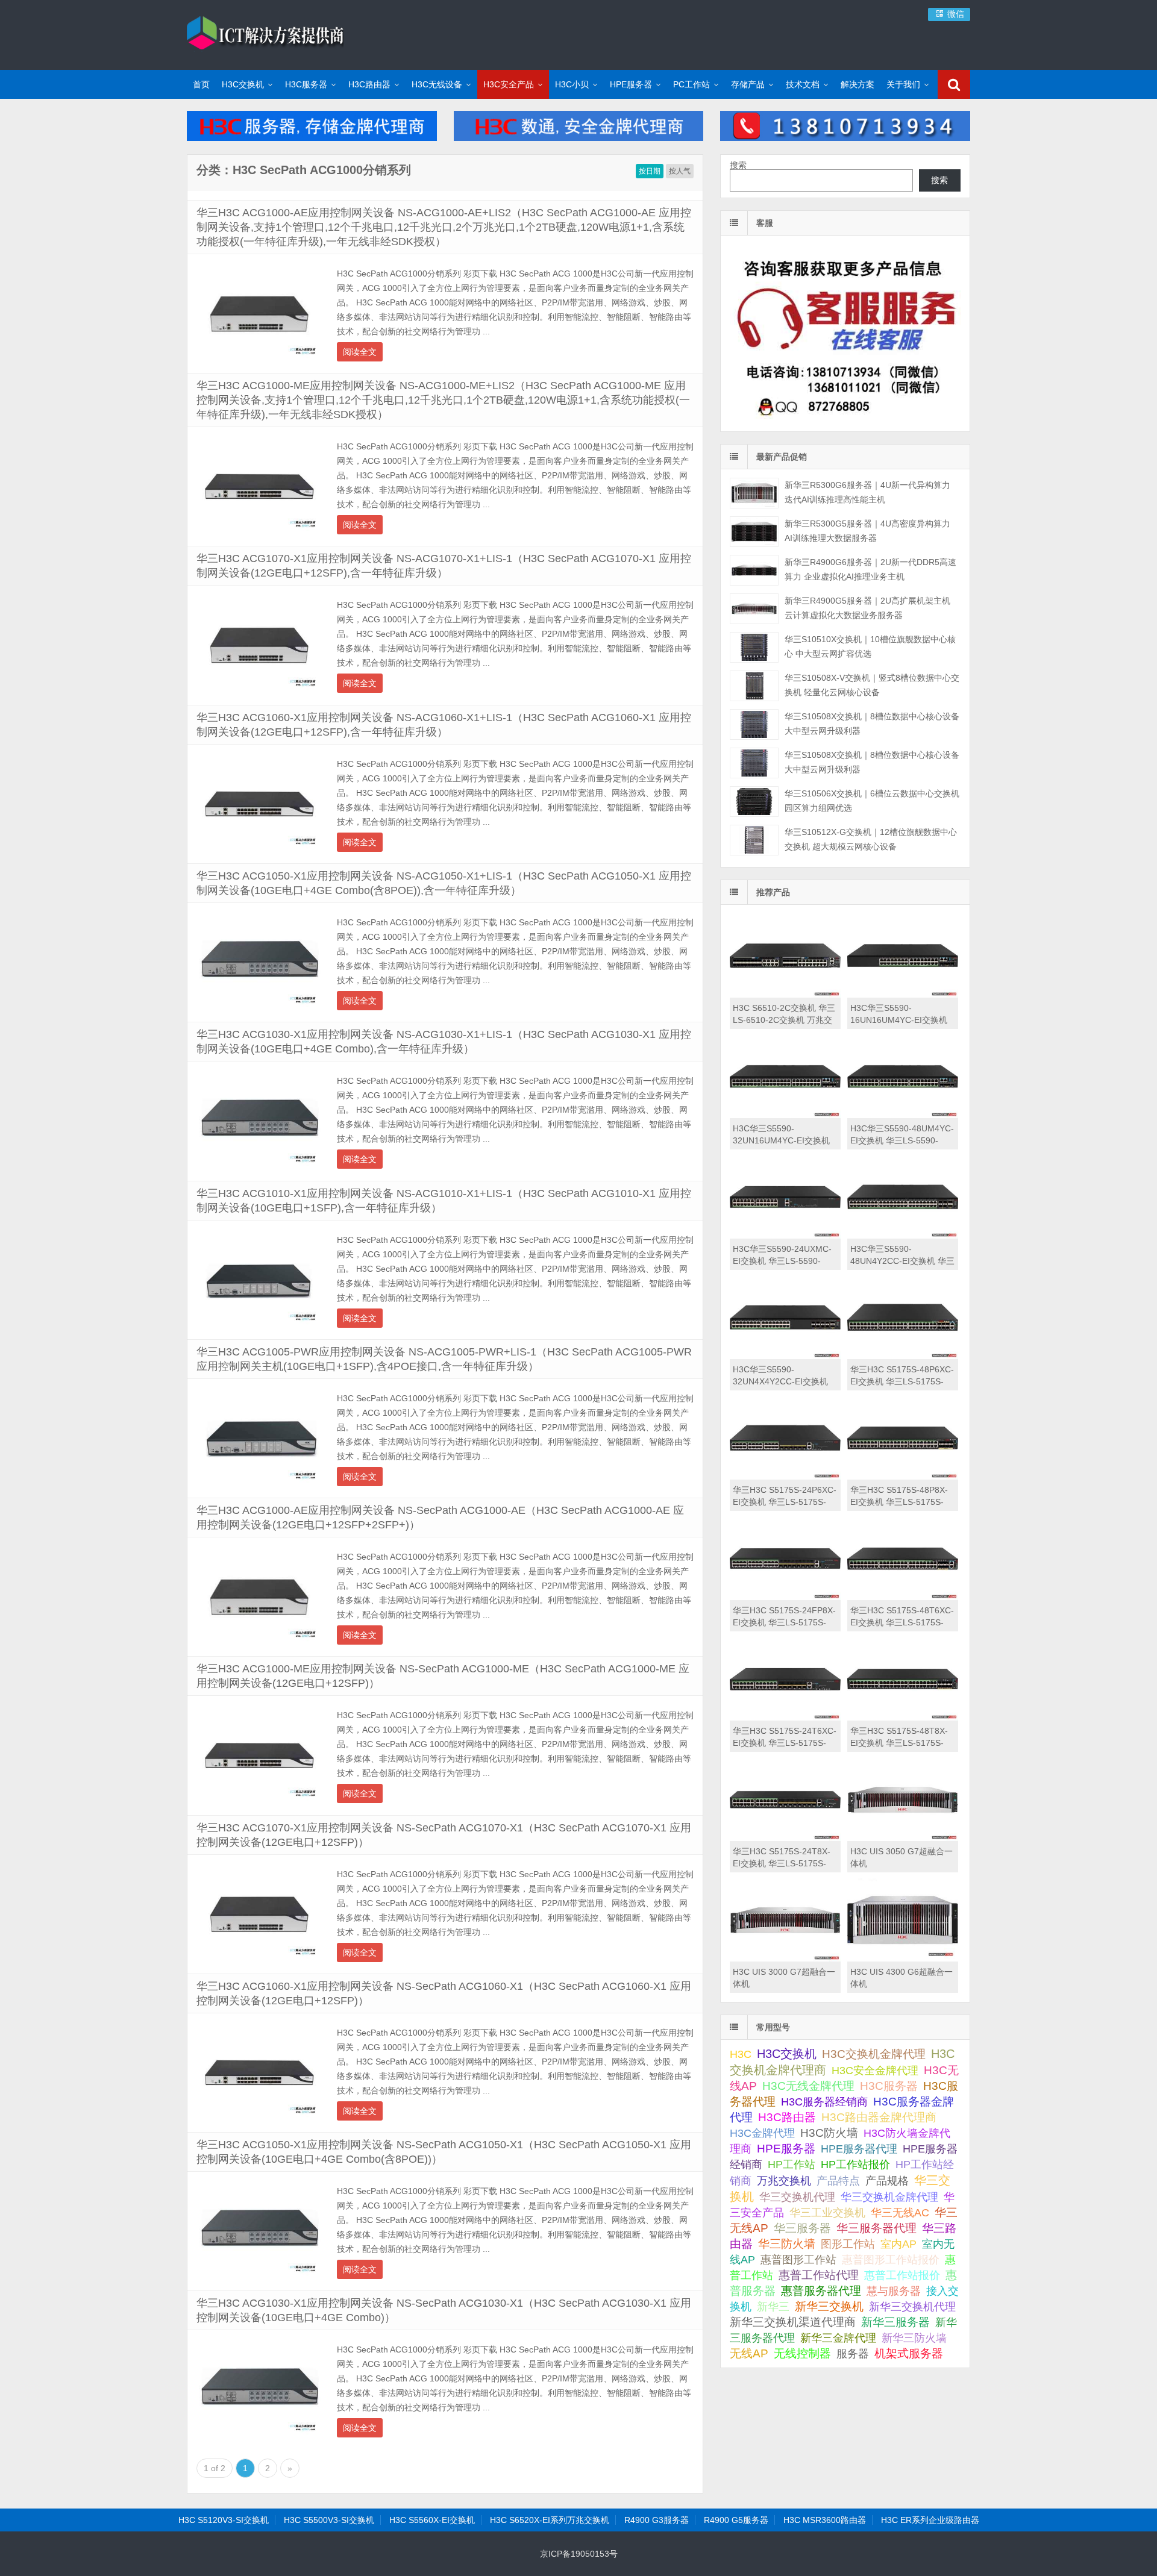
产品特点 (838, 2181)
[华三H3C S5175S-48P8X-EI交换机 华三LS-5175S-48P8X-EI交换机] (903, 1477)
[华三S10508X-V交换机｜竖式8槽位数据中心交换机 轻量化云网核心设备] (754, 686)
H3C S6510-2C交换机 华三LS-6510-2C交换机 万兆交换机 (784, 1020)
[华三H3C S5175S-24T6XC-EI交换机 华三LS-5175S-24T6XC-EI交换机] (785, 1718)
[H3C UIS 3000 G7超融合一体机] (785, 1959)
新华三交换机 (829, 2306)
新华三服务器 (895, 2322)
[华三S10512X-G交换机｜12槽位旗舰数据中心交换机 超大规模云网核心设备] (754, 840)
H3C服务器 (306, 84)
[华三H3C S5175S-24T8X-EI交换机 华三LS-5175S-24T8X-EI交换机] (785, 1838)
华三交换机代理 (797, 2197)
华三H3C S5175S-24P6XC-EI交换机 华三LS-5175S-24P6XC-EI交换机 (785, 1502)
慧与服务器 (894, 2291)
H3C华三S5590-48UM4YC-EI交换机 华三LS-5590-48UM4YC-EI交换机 (902, 1140)
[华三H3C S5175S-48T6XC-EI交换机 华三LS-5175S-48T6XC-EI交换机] (903, 1597)
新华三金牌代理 (838, 2338)
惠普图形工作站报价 (891, 2260)
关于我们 (903, 84)
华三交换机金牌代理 (889, 2197)
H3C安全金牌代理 (875, 2071)
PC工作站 (691, 84)
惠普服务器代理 (821, 2291)
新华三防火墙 (914, 2338)
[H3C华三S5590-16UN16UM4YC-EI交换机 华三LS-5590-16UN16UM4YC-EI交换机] (903, 995)
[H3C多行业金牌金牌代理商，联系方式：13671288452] (845, 138)
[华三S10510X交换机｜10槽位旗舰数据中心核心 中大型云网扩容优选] (754, 647)
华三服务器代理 (876, 2228)
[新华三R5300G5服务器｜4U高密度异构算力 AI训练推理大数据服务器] (754, 532)
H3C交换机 (243, 84)
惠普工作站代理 (819, 2275)
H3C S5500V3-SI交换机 (329, 2520)
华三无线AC (900, 2213)
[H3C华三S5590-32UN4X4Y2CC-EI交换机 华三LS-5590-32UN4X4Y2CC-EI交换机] (785, 1356)
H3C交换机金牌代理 (874, 2054)
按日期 (650, 171)
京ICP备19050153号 (579, 2554)
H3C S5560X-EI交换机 (432, 2520)
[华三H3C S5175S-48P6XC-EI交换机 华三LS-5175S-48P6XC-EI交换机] (903, 1356)
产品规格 (887, 2181)
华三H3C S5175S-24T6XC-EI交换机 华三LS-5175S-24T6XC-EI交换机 (785, 1743)
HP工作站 (792, 2164)
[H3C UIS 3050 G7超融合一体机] (903, 1838)
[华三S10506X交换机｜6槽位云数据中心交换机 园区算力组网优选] (754, 802)
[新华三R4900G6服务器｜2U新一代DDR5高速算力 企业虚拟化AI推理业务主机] (754, 570)
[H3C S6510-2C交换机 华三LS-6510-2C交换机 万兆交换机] (785, 995)
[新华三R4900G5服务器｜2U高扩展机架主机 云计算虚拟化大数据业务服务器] (754, 609)
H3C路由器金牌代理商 (879, 2117)
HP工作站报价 (855, 2165)
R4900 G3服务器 (657, 2520)
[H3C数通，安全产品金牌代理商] (579, 138)
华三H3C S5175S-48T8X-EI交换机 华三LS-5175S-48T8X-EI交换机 (899, 1743)
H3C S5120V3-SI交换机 (224, 2520)
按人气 (680, 171)
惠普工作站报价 (902, 2275)
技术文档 (803, 84)
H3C (741, 2054)
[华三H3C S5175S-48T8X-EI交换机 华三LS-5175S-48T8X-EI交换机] (903, 1718)
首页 (201, 84)
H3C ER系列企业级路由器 (930, 2520)
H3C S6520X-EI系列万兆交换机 (550, 2520)
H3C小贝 (572, 84)
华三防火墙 (787, 2244)
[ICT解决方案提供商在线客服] (845, 421)
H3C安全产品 (509, 84)
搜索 (738, 165)
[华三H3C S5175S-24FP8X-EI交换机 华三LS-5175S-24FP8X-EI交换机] (785, 1597)
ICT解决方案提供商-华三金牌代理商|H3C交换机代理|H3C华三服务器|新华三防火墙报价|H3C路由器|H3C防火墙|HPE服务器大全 (265, 33)
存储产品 (748, 84)
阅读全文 (360, 352)
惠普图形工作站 (798, 2259)
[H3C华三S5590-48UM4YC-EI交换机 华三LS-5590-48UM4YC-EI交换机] (903, 1115)
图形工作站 (848, 2244)
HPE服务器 (631, 84)
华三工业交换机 (827, 2213)
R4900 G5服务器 (736, 2520)
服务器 (853, 2354)
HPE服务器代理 (859, 2149)
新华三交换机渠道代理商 (793, 2322)
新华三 (773, 2307)
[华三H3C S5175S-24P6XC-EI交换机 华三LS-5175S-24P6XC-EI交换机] (785, 1477)
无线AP (749, 2353)
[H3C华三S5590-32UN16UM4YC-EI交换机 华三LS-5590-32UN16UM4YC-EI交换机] (785, 1115)
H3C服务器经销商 (824, 2102)
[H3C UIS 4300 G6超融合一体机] (903, 1959)
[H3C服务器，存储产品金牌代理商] (312, 138)
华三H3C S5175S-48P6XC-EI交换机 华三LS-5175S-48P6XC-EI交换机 (902, 1381)
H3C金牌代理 (762, 2133)
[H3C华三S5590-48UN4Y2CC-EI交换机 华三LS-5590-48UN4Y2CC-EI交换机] (903, 1236)
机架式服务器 (909, 2353)
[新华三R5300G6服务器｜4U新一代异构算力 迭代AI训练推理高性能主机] (754, 493)
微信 (955, 14)
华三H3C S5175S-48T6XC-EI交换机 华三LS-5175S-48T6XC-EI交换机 (902, 1622)
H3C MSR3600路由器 (825, 2520)
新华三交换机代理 (912, 2307)
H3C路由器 (369, 84)
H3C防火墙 (829, 2133)
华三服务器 (802, 2228)
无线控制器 (802, 2353)
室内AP (898, 2244)
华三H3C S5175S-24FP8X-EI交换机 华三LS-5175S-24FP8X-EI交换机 (784, 1622)
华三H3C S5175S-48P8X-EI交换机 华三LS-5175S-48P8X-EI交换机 (899, 1502)
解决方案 (858, 84)
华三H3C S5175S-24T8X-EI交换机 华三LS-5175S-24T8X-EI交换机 (782, 1863)
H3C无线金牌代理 (808, 2086)
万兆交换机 (784, 2181)
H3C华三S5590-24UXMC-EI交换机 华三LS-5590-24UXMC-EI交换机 (782, 1261)
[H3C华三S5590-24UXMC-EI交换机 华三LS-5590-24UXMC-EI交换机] (785, 1236)
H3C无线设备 (437, 84)
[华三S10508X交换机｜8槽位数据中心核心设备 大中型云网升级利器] (754, 724)
